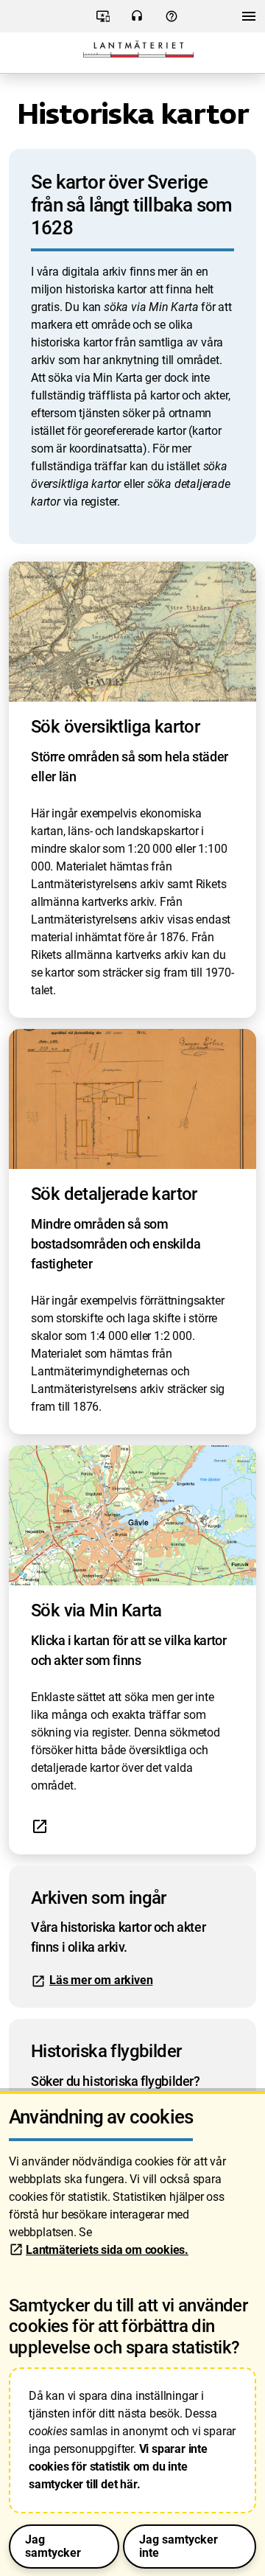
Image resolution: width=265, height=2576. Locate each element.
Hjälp (171, 21)
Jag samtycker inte (179, 2546)
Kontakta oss (137, 21)
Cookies (103, 21)
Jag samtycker (53, 2546)
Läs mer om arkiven (101, 1980)
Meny (249, 20)
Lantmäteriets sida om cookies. (107, 2250)
